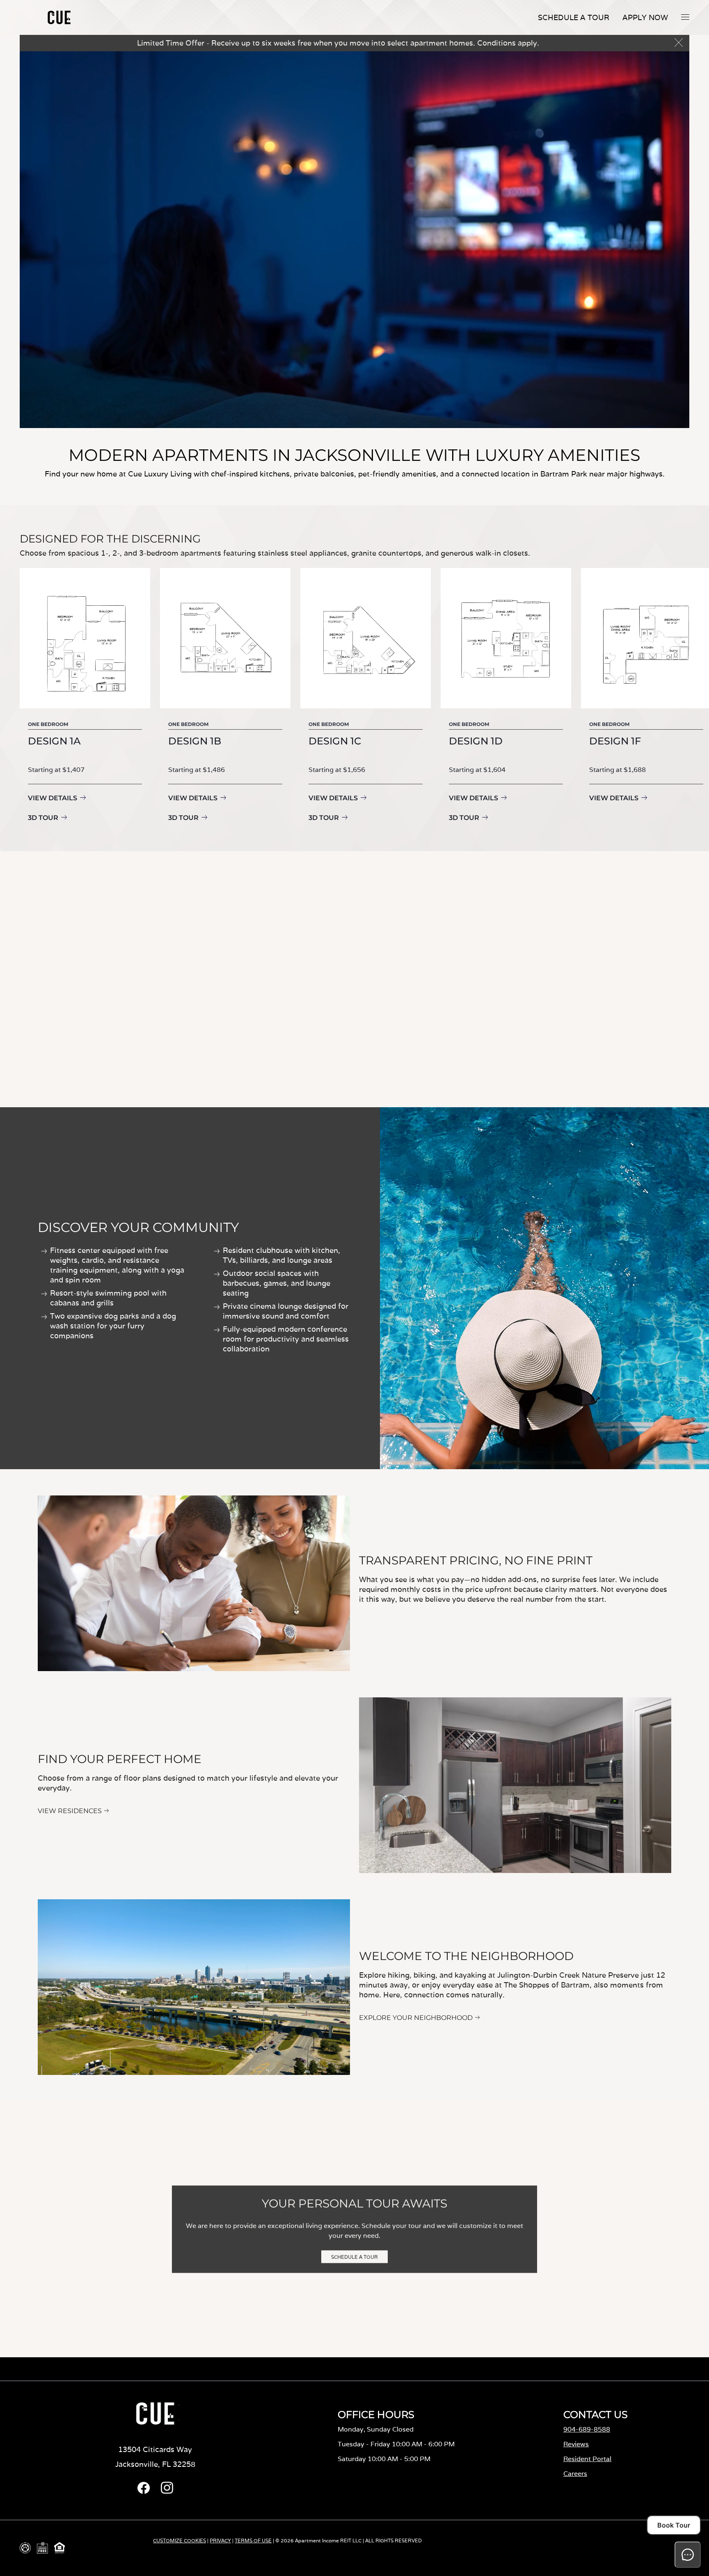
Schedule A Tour (574, 17)
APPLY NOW (645, 17)
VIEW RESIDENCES (70, 1811)
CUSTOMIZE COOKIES (180, 2541)
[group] (85, 696)
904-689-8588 (587, 2429)
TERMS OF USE (253, 2541)
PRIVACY (220, 2541)
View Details (53, 798)
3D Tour (43, 818)
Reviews (576, 2444)
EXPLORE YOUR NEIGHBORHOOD (416, 2018)
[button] (685, 17)
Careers (575, 2474)
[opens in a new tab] (144, 2492)
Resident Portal (587, 2459)
